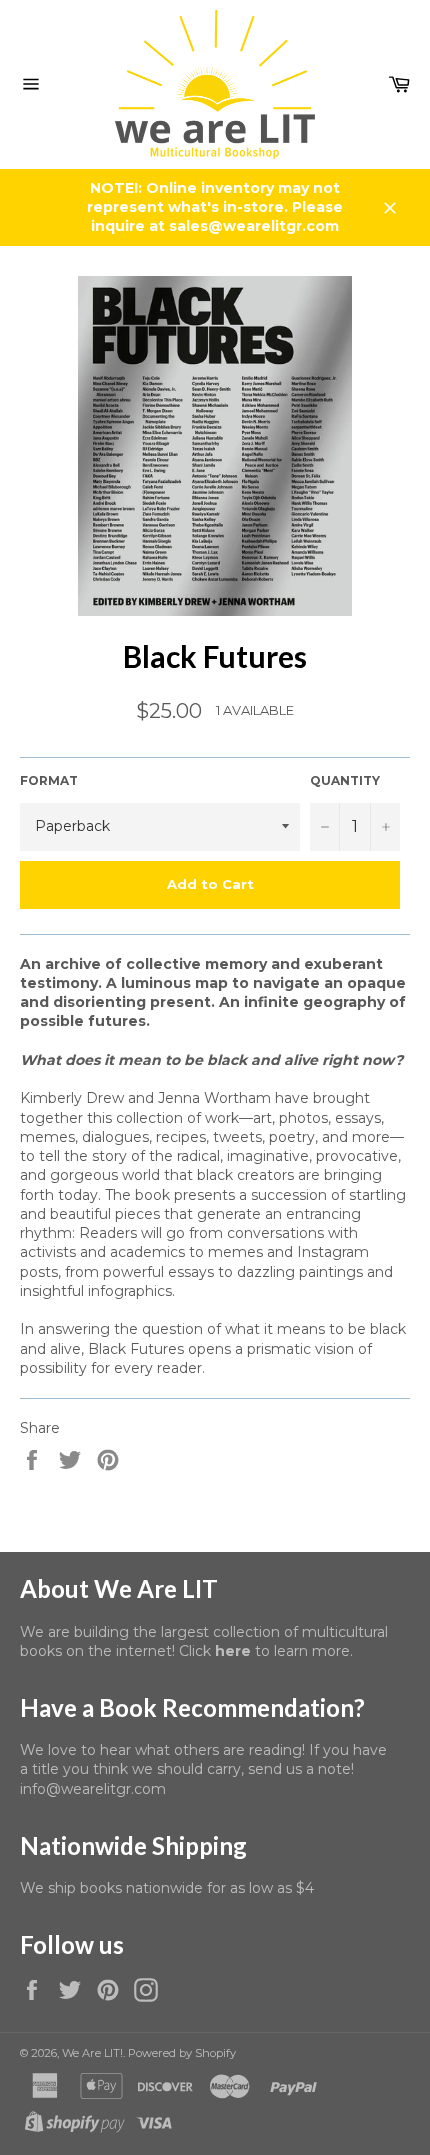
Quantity (345, 780)
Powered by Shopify (182, 2053)
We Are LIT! (92, 2053)
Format (49, 780)
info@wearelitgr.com (93, 1789)
